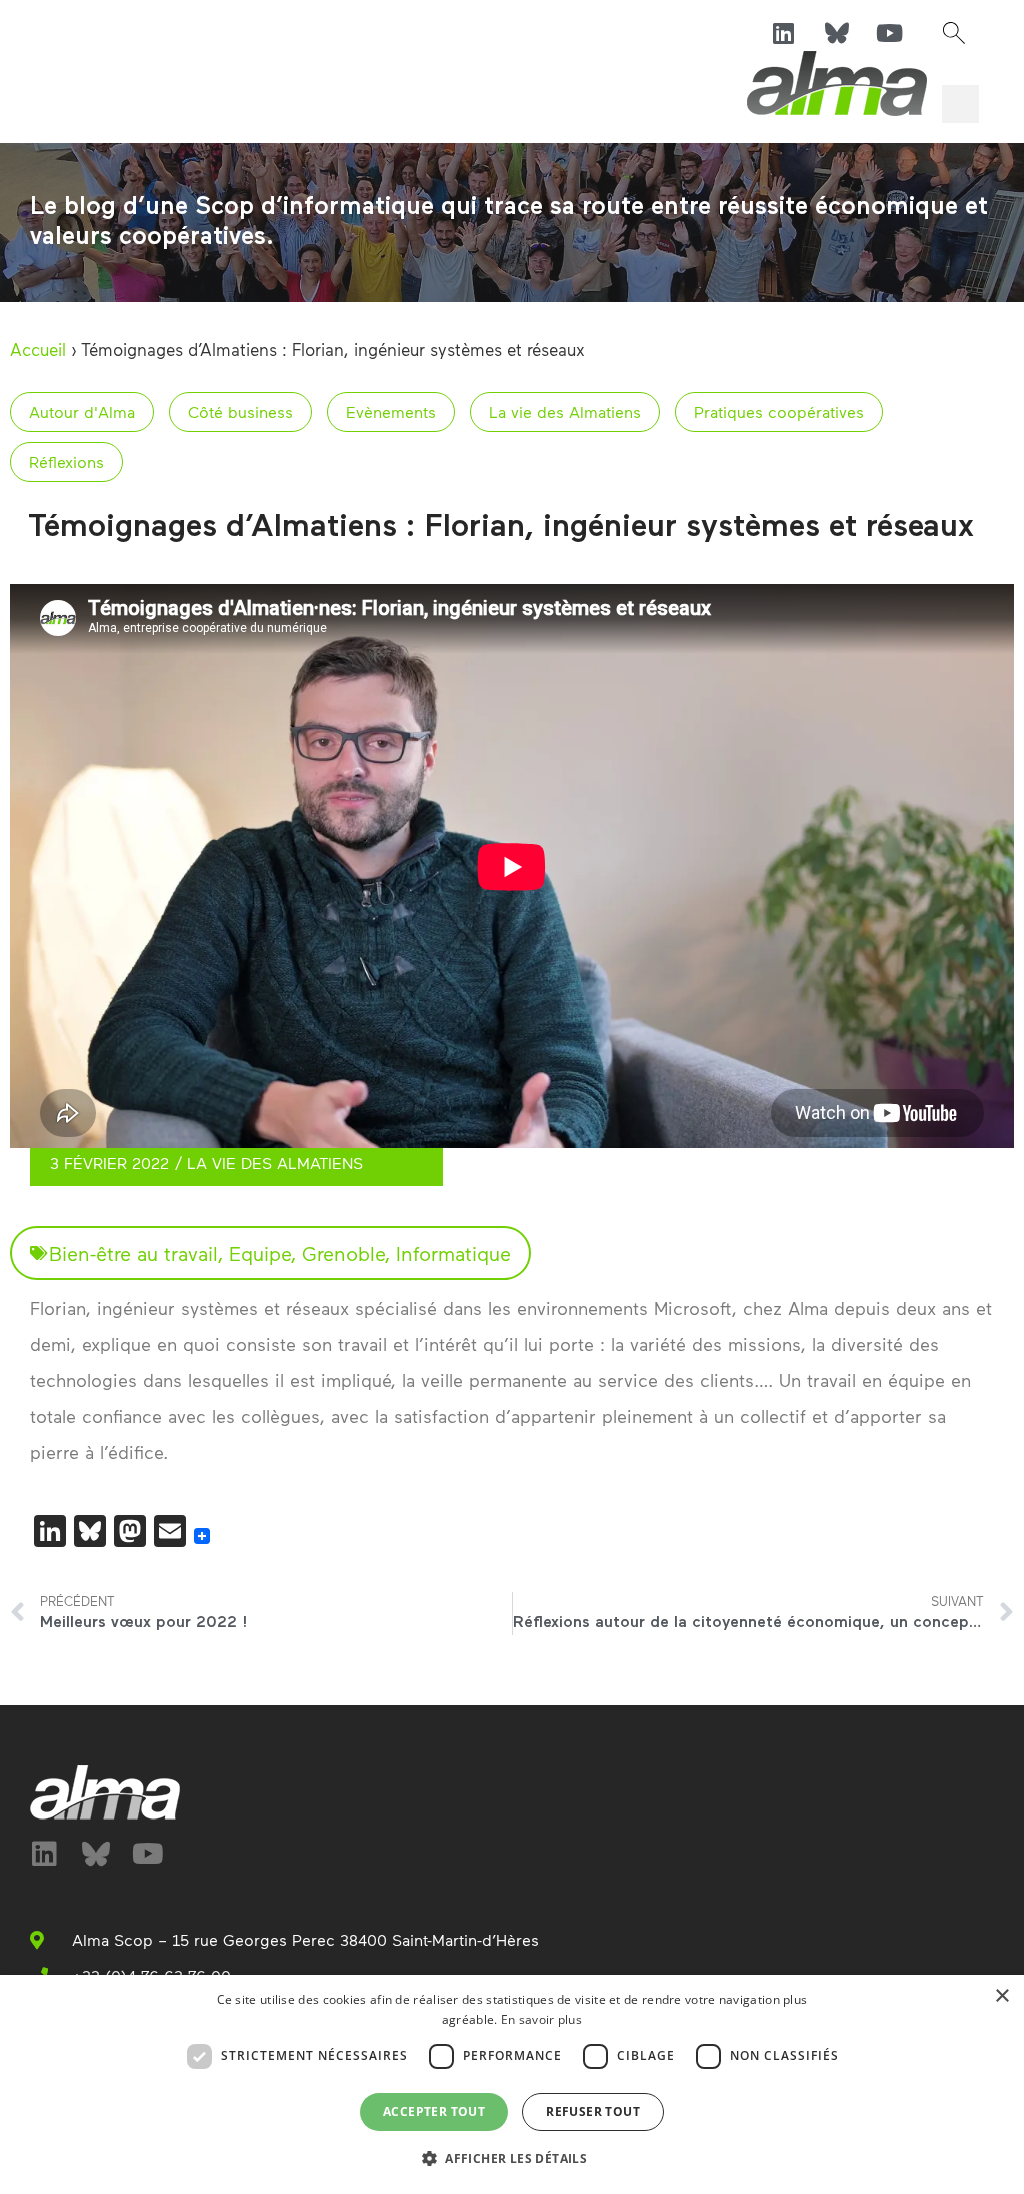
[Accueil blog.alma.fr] (837, 83)
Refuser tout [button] (593, 2111)
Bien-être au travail (133, 1253)
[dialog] (512, 2084)
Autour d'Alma (82, 411)
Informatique (453, 1253)
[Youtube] (890, 33)
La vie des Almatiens (565, 411)
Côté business (240, 411)
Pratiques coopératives (779, 411)
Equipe (260, 1253)
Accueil (38, 349)
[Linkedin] (784, 33)
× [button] (1001, 1996)
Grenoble (343, 1253)
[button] (954, 33)
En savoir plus (541, 2019)
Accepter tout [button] (434, 2111)
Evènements (391, 411)
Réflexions (66, 461)
